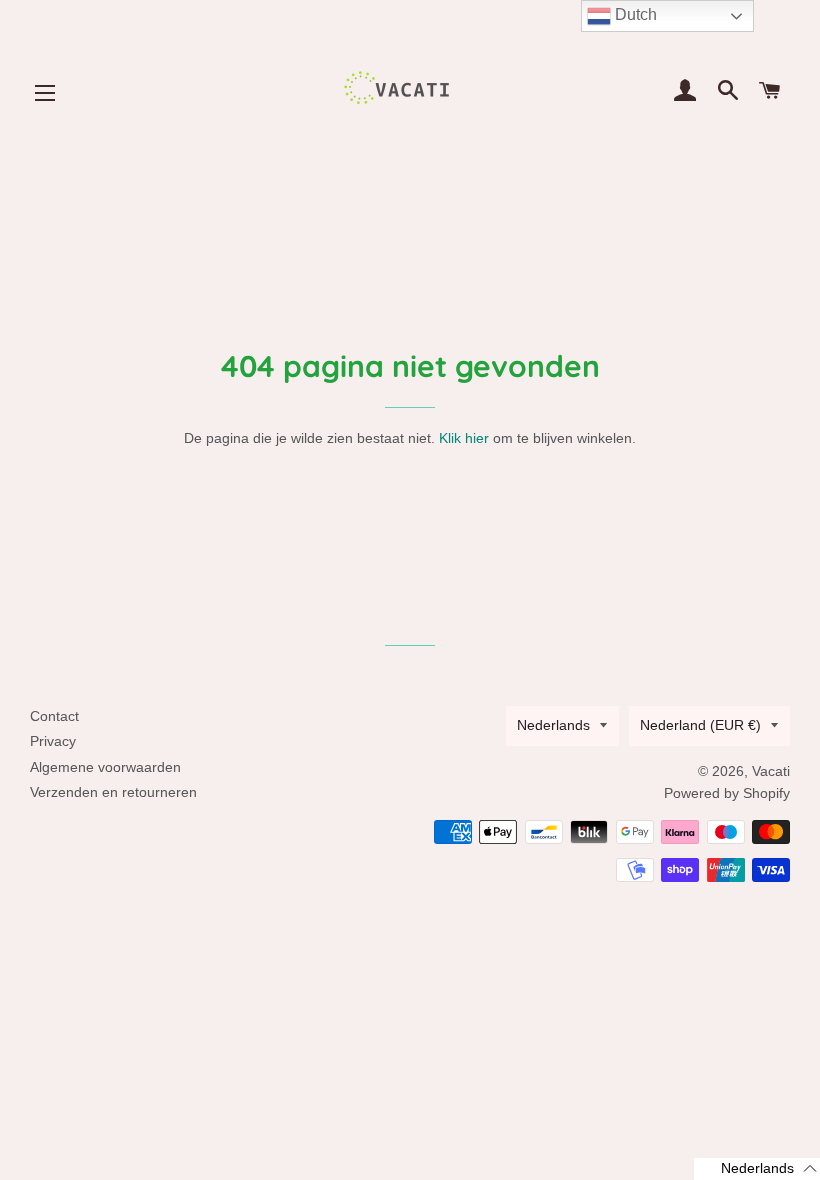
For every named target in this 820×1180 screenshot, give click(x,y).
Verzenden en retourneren (113, 792)
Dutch (634, 14)
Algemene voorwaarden (105, 767)
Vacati (771, 771)
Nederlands (553, 725)
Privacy (53, 741)
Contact (54, 716)
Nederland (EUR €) (700, 725)
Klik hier (464, 438)
